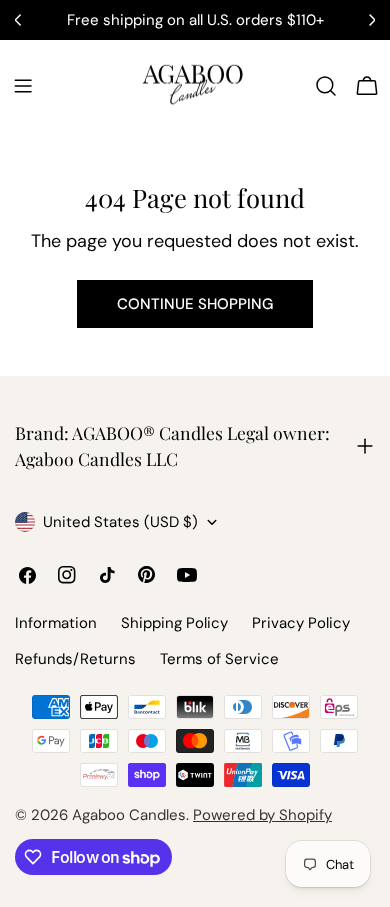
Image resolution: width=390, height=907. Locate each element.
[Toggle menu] (23, 86)
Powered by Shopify (262, 815)
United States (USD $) (120, 522)
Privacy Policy (301, 623)
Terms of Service (219, 659)
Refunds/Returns (75, 659)
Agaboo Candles (129, 815)
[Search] (326, 86)
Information (56, 623)
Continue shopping (195, 304)
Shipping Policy (174, 623)
